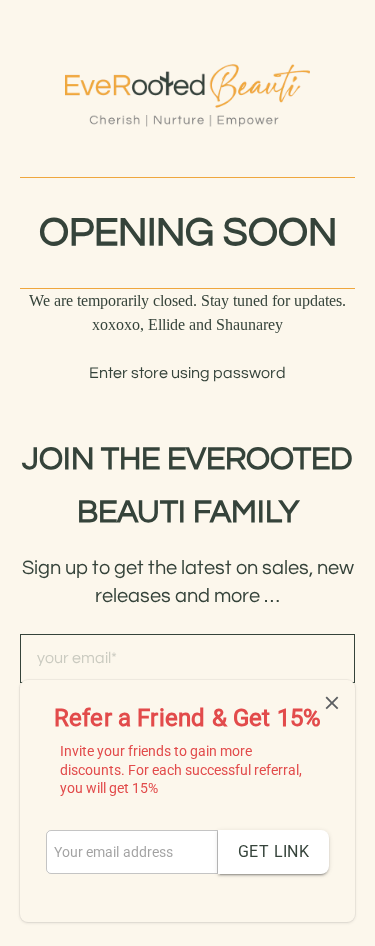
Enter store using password (187, 373)
